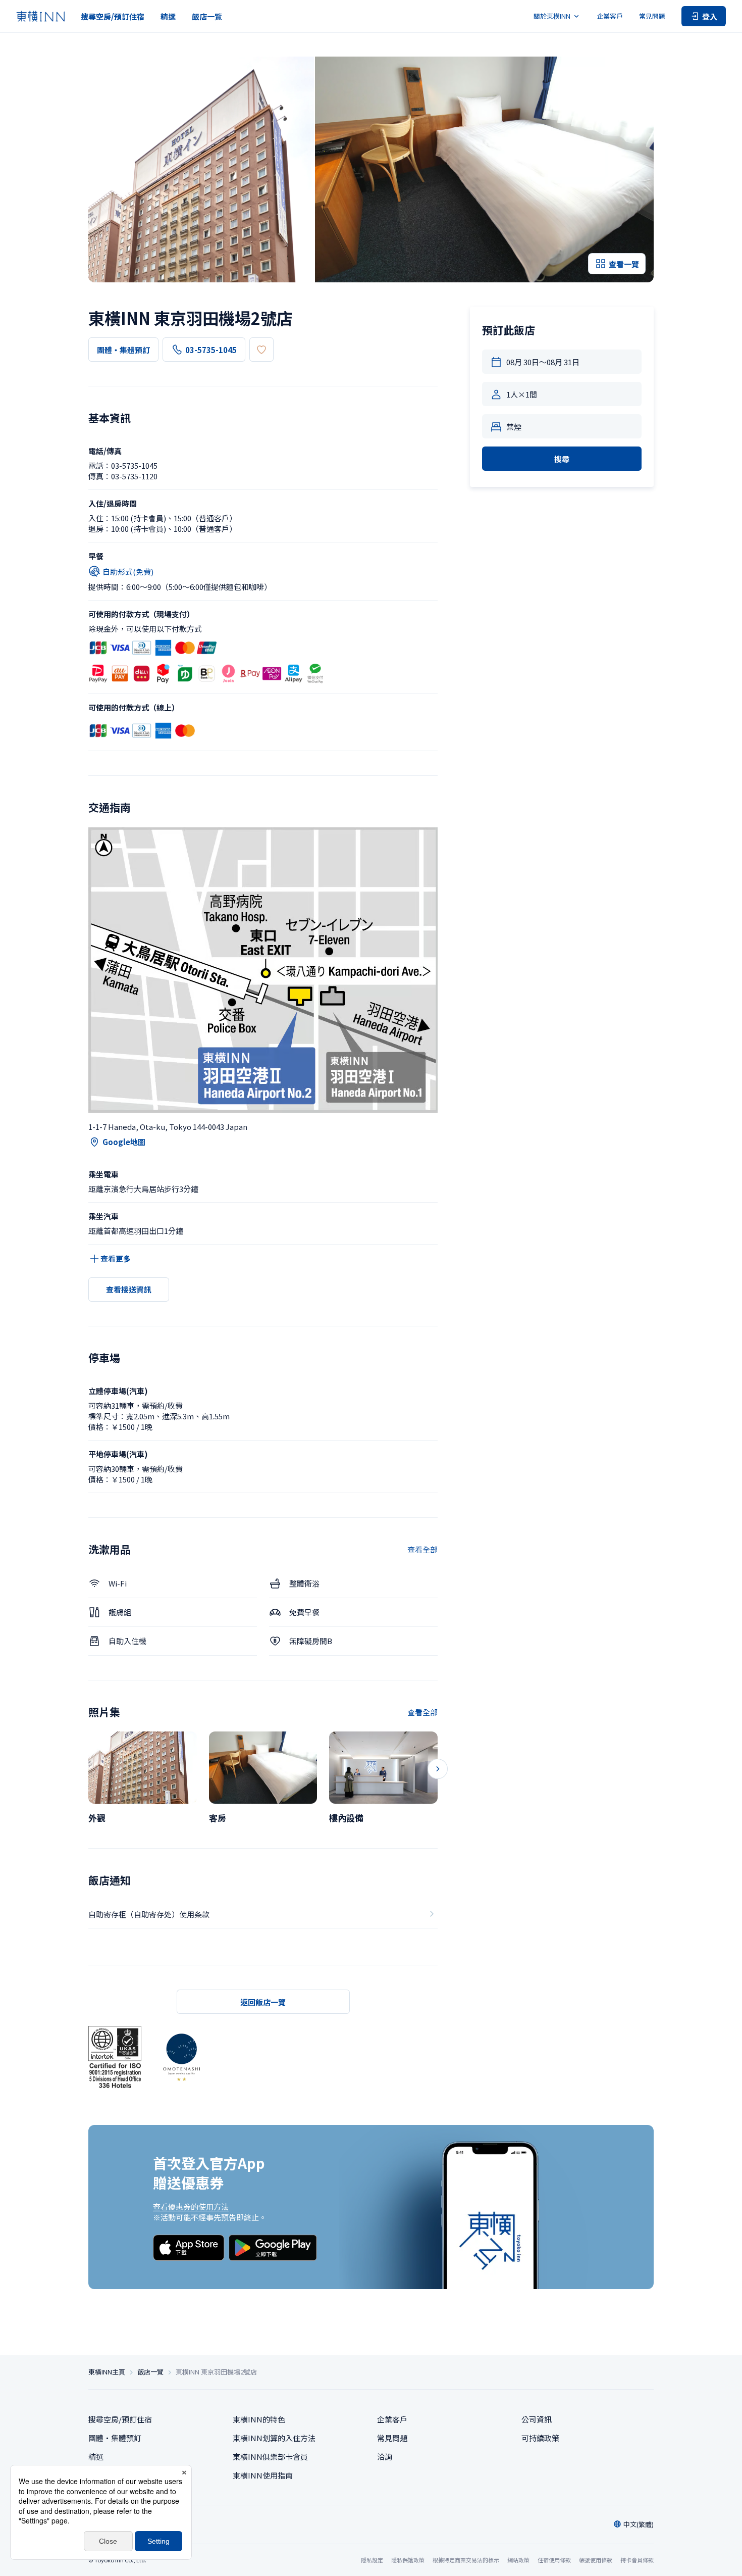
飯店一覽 (207, 16)
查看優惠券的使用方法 (191, 2207)
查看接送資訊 (129, 1289)
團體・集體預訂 (123, 350)
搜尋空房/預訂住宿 (113, 16)
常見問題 (652, 16)
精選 (168, 16)
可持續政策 (540, 2438)
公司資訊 (537, 2419)
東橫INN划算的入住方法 (274, 2438)
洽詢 (385, 2457)
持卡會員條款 (637, 2560)
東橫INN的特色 (259, 2419)
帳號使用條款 (596, 2560)
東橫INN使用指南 (263, 2475)
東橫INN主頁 (107, 2372)
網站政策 (518, 2560)
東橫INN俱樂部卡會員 (270, 2457)
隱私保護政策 (408, 2560)
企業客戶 (610, 16)
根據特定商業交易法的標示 (466, 2560)
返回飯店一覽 (263, 2002)
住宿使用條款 (554, 2560)
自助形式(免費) (128, 572)
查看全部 (422, 1549)
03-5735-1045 (211, 350)
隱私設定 (372, 2560)
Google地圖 (124, 1142)
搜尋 (562, 459)
